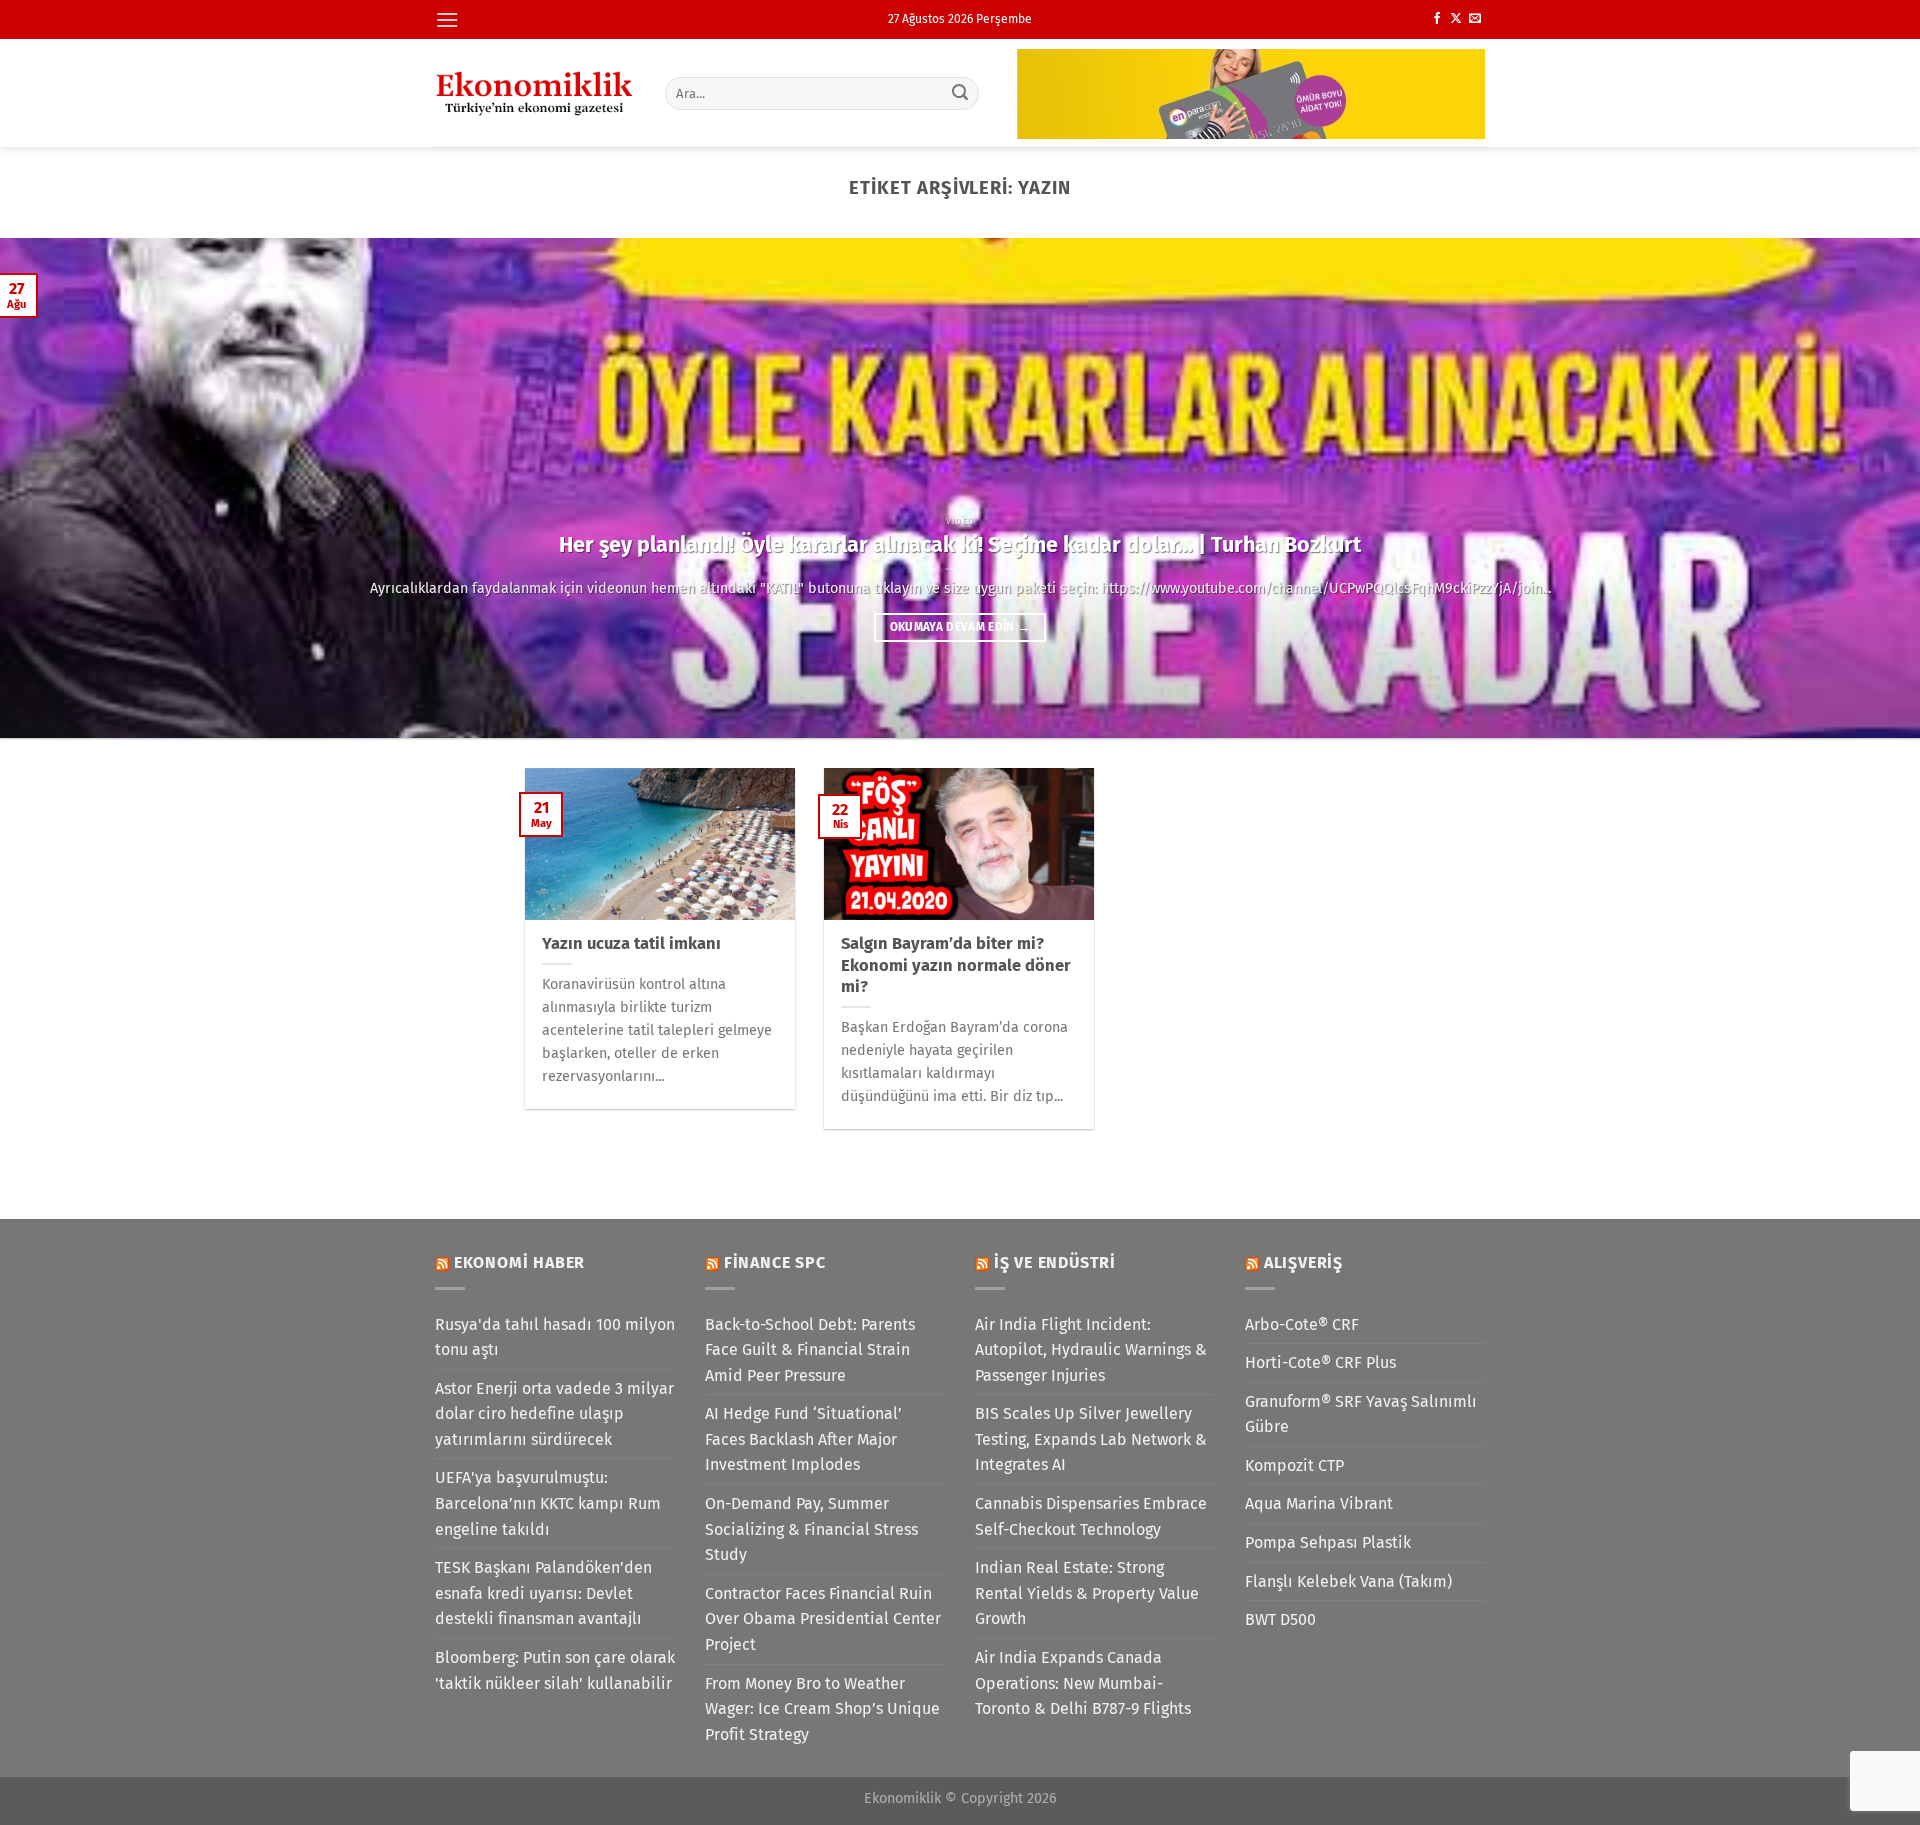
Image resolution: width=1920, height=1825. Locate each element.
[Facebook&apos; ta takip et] (1437, 19)
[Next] (1856, 488)
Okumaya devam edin (960, 627)
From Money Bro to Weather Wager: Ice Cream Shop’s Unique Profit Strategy (822, 1709)
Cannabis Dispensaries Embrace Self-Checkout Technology (1091, 1516)
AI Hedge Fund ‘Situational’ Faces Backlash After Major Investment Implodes (803, 1439)
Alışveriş (1303, 1262)
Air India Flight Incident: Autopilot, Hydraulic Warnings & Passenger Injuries (1091, 1350)
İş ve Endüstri (1055, 1262)
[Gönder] (961, 93)
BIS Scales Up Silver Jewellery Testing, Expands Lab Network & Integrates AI (1091, 1439)
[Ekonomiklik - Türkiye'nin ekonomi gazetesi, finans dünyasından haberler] (535, 93)
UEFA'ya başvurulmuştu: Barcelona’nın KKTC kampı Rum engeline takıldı (548, 1503)
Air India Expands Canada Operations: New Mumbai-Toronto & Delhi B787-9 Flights (1083, 1683)
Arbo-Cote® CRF (1302, 1324)
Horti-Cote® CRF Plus (1320, 1362)
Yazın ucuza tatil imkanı (631, 943)
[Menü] (447, 19)
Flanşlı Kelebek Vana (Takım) (1348, 1581)
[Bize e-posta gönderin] (1475, 19)
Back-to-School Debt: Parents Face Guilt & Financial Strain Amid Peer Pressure (810, 1350)
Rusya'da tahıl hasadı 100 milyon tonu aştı (555, 1337)
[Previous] (64, 488)
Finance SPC (775, 1262)
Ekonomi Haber (519, 1262)
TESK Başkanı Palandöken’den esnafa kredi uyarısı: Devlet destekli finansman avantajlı (543, 1593)
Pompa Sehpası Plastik (1328, 1542)
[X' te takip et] (1456, 19)
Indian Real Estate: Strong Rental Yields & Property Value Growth (1087, 1593)
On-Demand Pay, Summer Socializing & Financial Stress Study (811, 1529)
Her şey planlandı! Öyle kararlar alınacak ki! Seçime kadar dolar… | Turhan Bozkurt (960, 545)
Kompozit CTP (1294, 1465)
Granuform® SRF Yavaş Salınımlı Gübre (1361, 1414)
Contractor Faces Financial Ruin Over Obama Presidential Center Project (823, 1619)
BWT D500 (1280, 1619)
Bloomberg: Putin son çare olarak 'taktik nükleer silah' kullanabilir (555, 1670)
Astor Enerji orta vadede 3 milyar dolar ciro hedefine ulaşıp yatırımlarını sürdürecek (554, 1414)
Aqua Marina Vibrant (1319, 1503)
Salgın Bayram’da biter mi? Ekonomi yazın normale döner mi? (956, 965)
